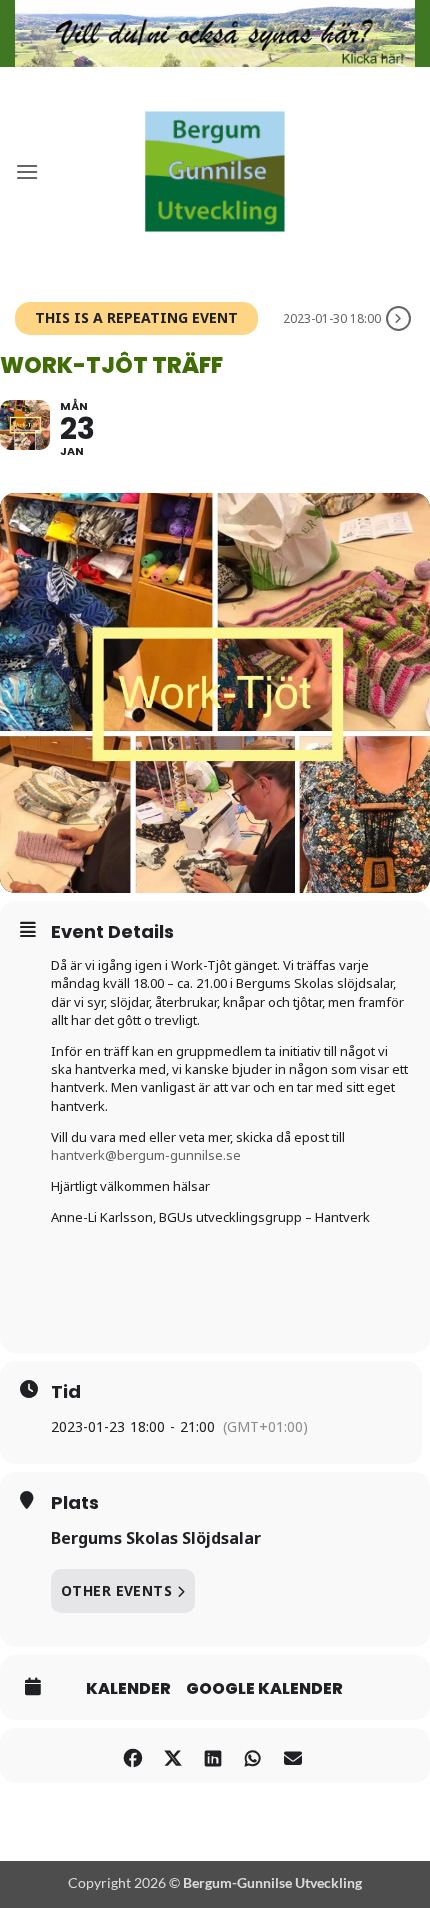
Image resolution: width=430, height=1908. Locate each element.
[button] (27, 171)
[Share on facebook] (132, 1755)
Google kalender (264, 1689)
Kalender (128, 1689)
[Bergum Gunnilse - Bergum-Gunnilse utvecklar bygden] (215, 171)
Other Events (116, 1590)
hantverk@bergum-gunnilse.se (146, 1155)
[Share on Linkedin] (212, 1755)
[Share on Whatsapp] (252, 1755)
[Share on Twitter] (172, 1755)
